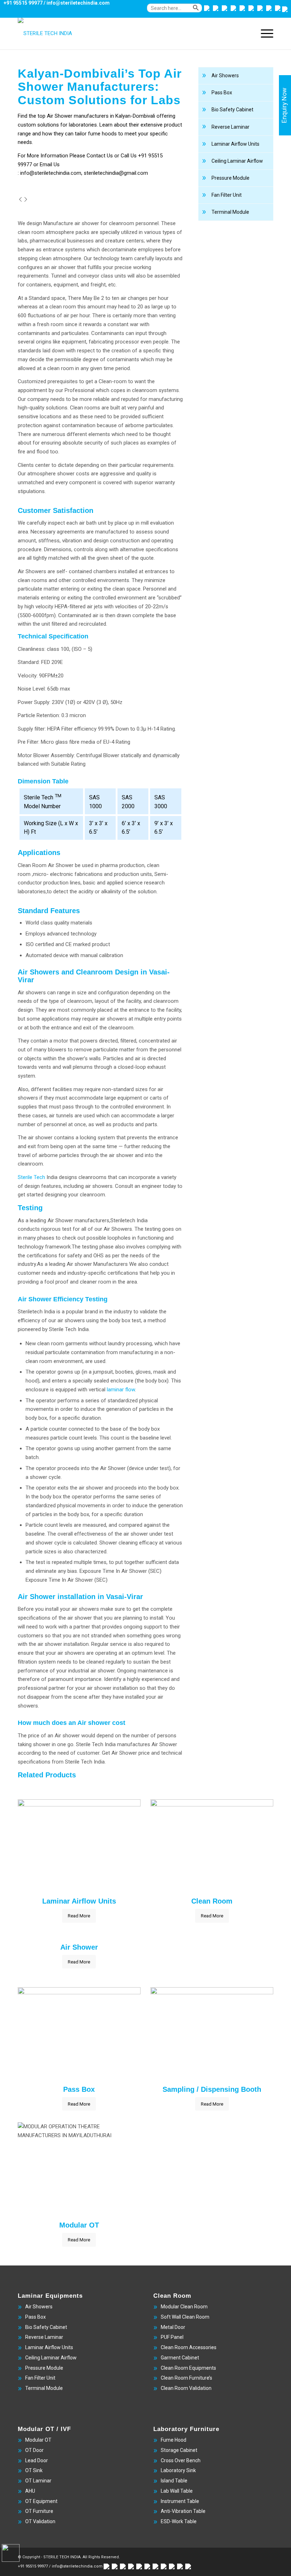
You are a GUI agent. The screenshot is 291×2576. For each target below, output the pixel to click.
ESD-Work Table (179, 2521)
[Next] (26, 200)
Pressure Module (230, 178)
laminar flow (121, 1390)
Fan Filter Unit (227, 195)
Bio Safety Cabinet (232, 110)
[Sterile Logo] (45, 33)
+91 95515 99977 (23, 3)
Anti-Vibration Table (183, 2511)
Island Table (174, 2481)
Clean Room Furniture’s (186, 2378)
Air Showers (225, 76)
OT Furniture (39, 2511)
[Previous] (20, 200)
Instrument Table (180, 2501)
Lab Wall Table (177, 2491)
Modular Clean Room (184, 2307)
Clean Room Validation (186, 2388)
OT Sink (34, 2470)
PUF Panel (172, 2337)
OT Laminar (38, 2481)
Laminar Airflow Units (235, 144)
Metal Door (173, 2327)
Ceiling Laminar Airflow (237, 161)
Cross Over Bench (181, 2460)
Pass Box (222, 93)
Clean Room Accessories (189, 2347)
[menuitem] (167, 12)
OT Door (34, 2450)
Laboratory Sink (178, 2470)
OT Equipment (41, 2501)
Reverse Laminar (230, 127)
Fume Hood (174, 2440)
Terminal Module (230, 212)
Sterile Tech (31, 1177)
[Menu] (263, 33)
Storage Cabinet (179, 2450)
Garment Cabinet (180, 2358)
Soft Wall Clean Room (185, 2317)
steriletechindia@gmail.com (116, 173)
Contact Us (100, 156)
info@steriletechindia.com (78, 3)
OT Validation (40, 2521)
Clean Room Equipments (188, 2368)
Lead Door (37, 2460)
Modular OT (38, 2440)
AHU (30, 2491)
